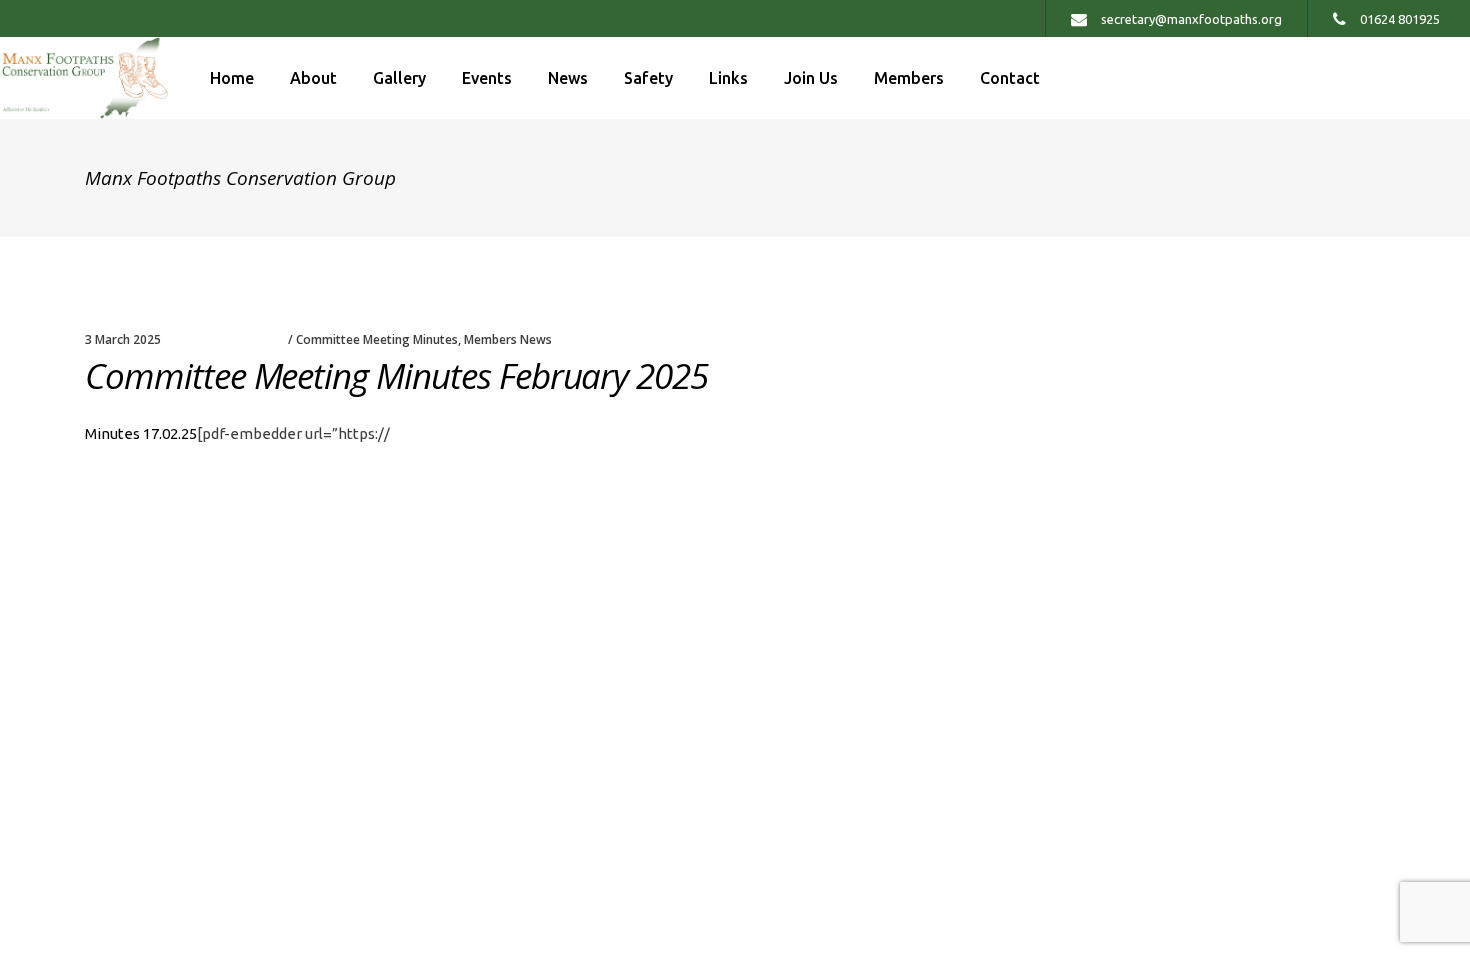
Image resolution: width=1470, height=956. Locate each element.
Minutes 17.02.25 (141, 433)
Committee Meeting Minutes (377, 339)
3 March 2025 (123, 339)
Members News (508, 339)
